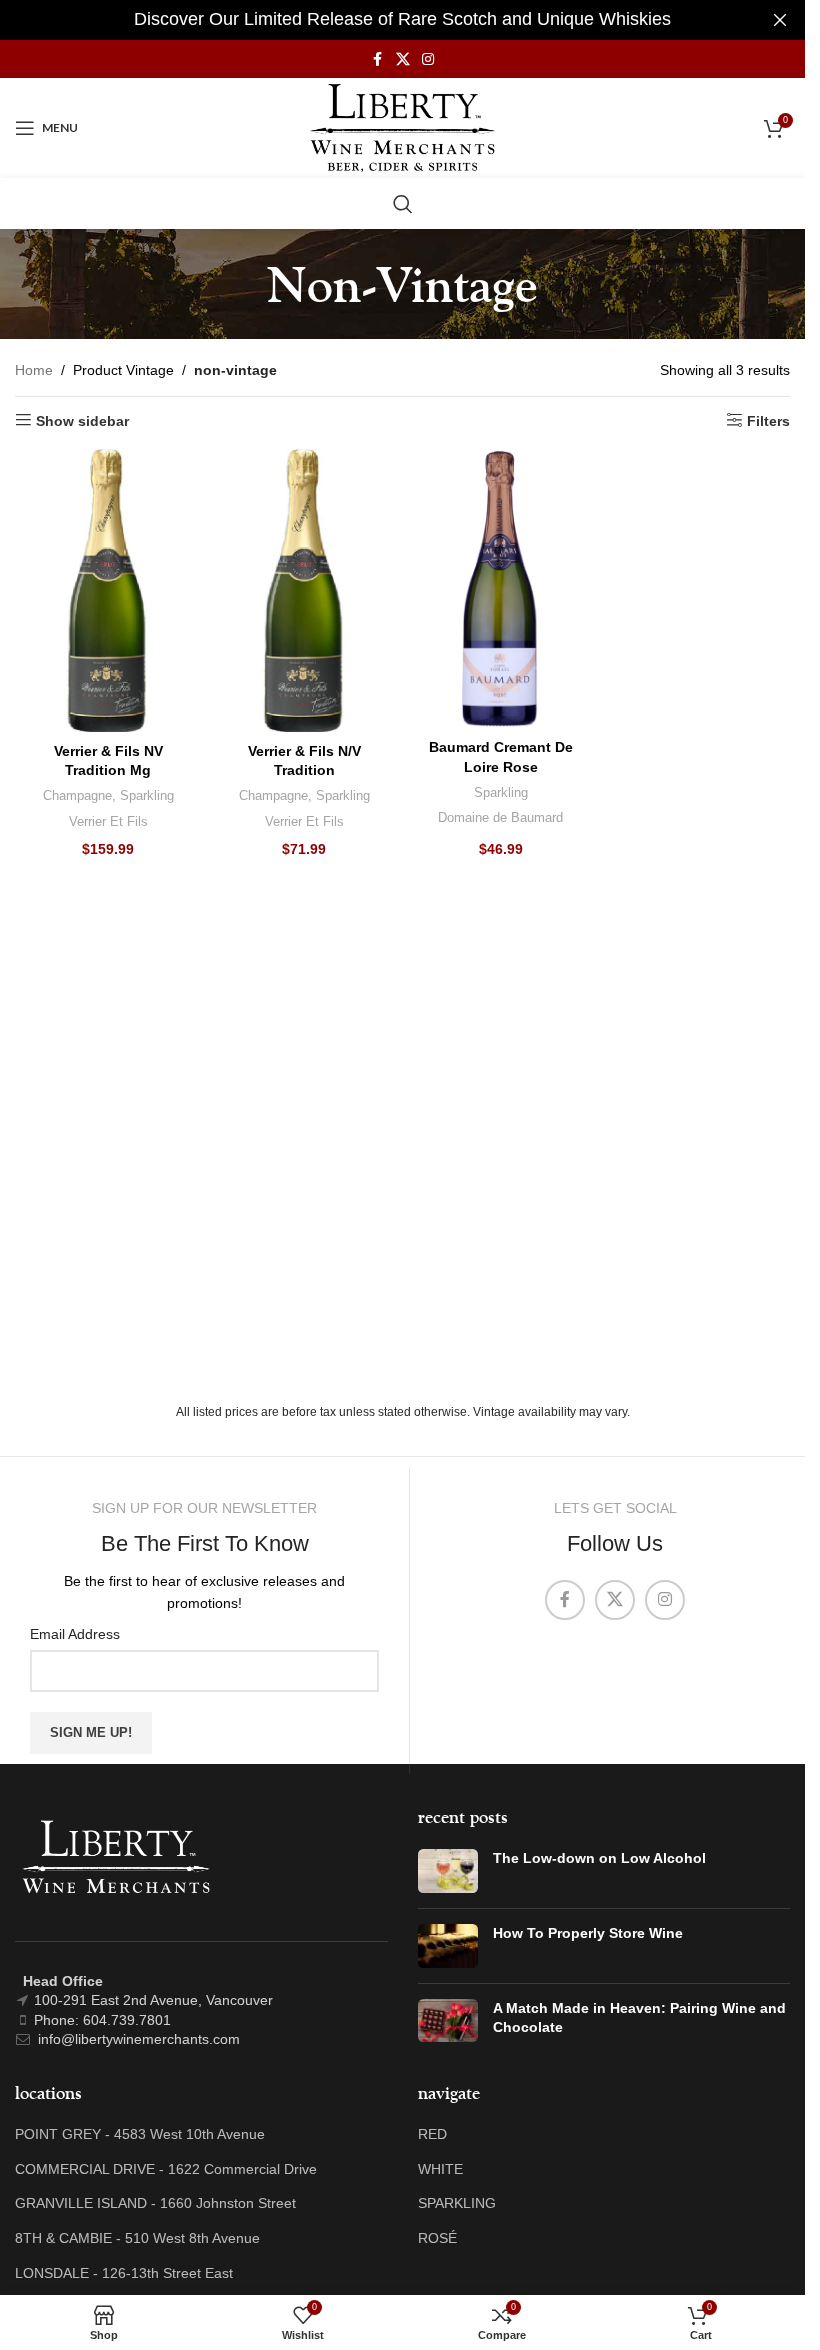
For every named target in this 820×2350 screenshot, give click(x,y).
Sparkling (147, 795)
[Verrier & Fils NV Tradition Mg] (108, 590)
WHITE (440, 2169)
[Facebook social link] (378, 59)
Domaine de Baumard (500, 817)
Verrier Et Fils (108, 821)
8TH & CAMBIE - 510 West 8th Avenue (137, 2238)
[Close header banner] (780, 20)
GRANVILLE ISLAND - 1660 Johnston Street (155, 2203)
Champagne (77, 795)
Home (34, 370)
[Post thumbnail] (448, 1871)
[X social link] (403, 59)
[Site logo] (402, 127)
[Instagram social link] (428, 59)
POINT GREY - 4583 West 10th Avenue (140, 2134)
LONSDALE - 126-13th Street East (124, 2273)
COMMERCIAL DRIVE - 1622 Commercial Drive (166, 2169)
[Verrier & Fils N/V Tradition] (304, 590)
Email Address (75, 1634)
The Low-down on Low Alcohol (599, 1858)
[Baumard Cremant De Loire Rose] (501, 588)
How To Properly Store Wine (588, 1933)
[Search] (403, 204)
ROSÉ (437, 2238)
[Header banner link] (402, 20)
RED (432, 2134)
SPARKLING (457, 2203)
